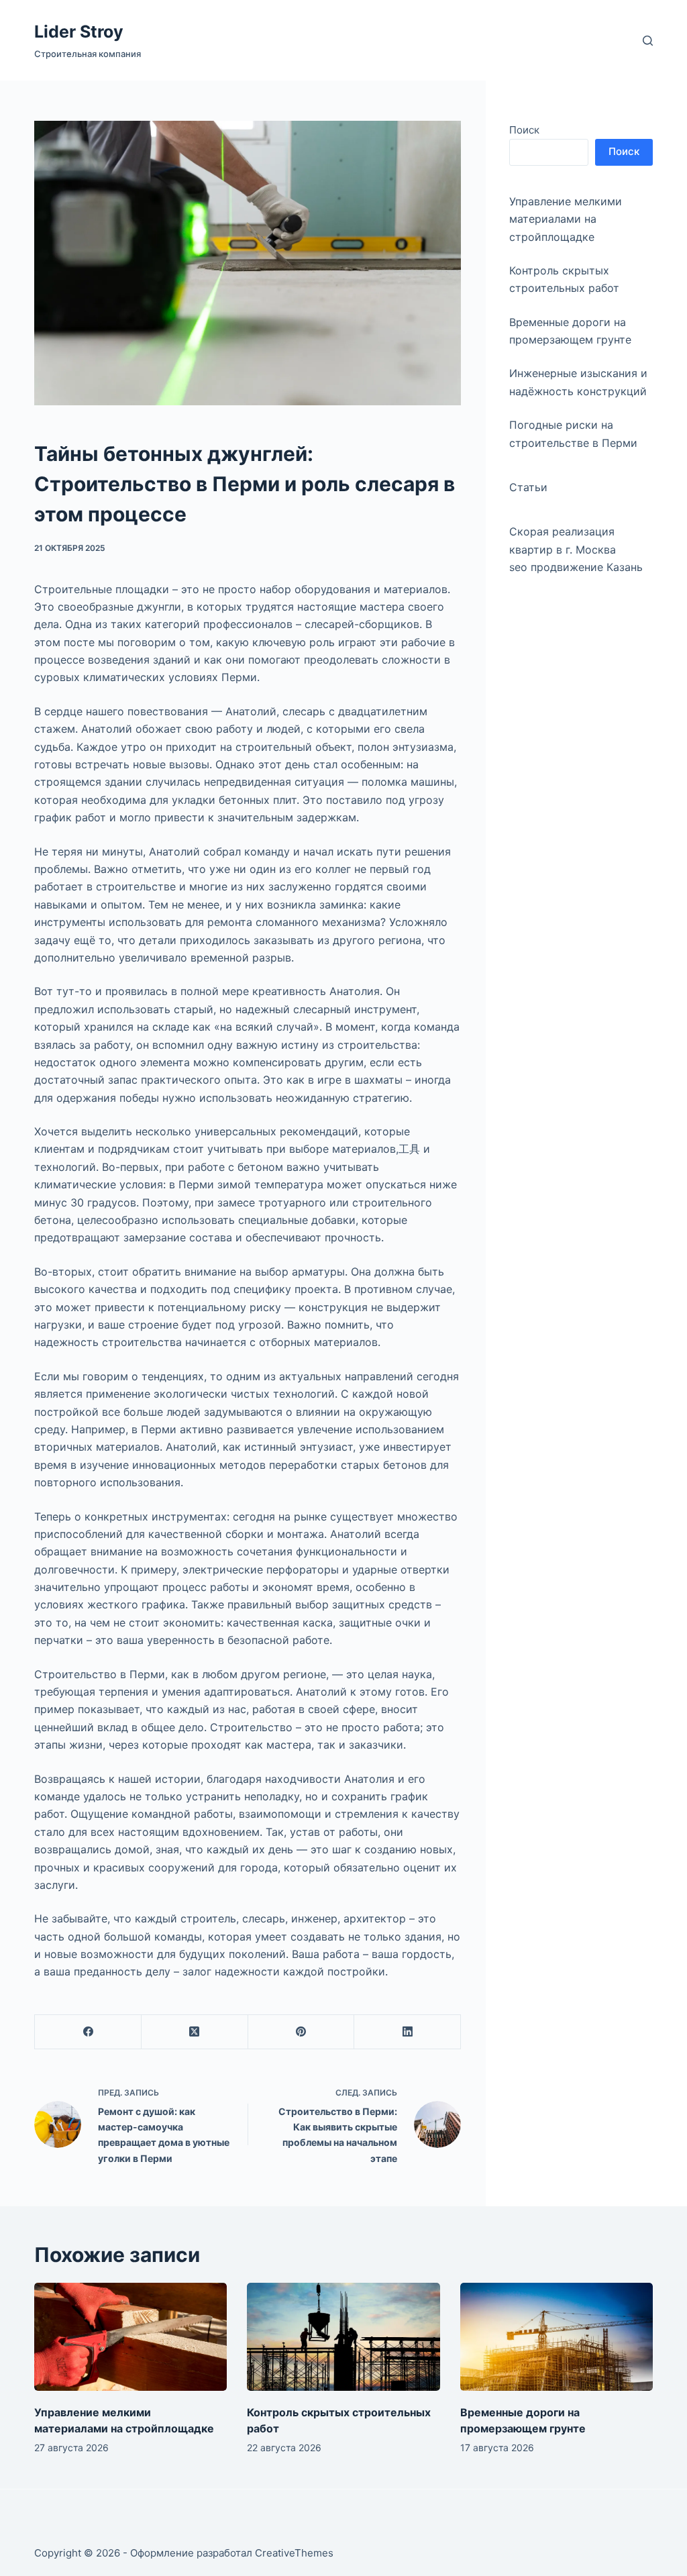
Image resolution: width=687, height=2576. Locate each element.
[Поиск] (648, 41)
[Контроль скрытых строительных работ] (343, 2337)
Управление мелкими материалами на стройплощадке (566, 219)
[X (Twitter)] (195, 2032)
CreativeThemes (294, 2553)
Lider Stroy (79, 32)
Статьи (528, 487)
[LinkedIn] (408, 2032)
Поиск (524, 130)
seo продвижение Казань (576, 567)
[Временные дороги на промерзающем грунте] (557, 2337)
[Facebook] (88, 2032)
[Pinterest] (302, 2032)
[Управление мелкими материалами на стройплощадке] (130, 2337)
